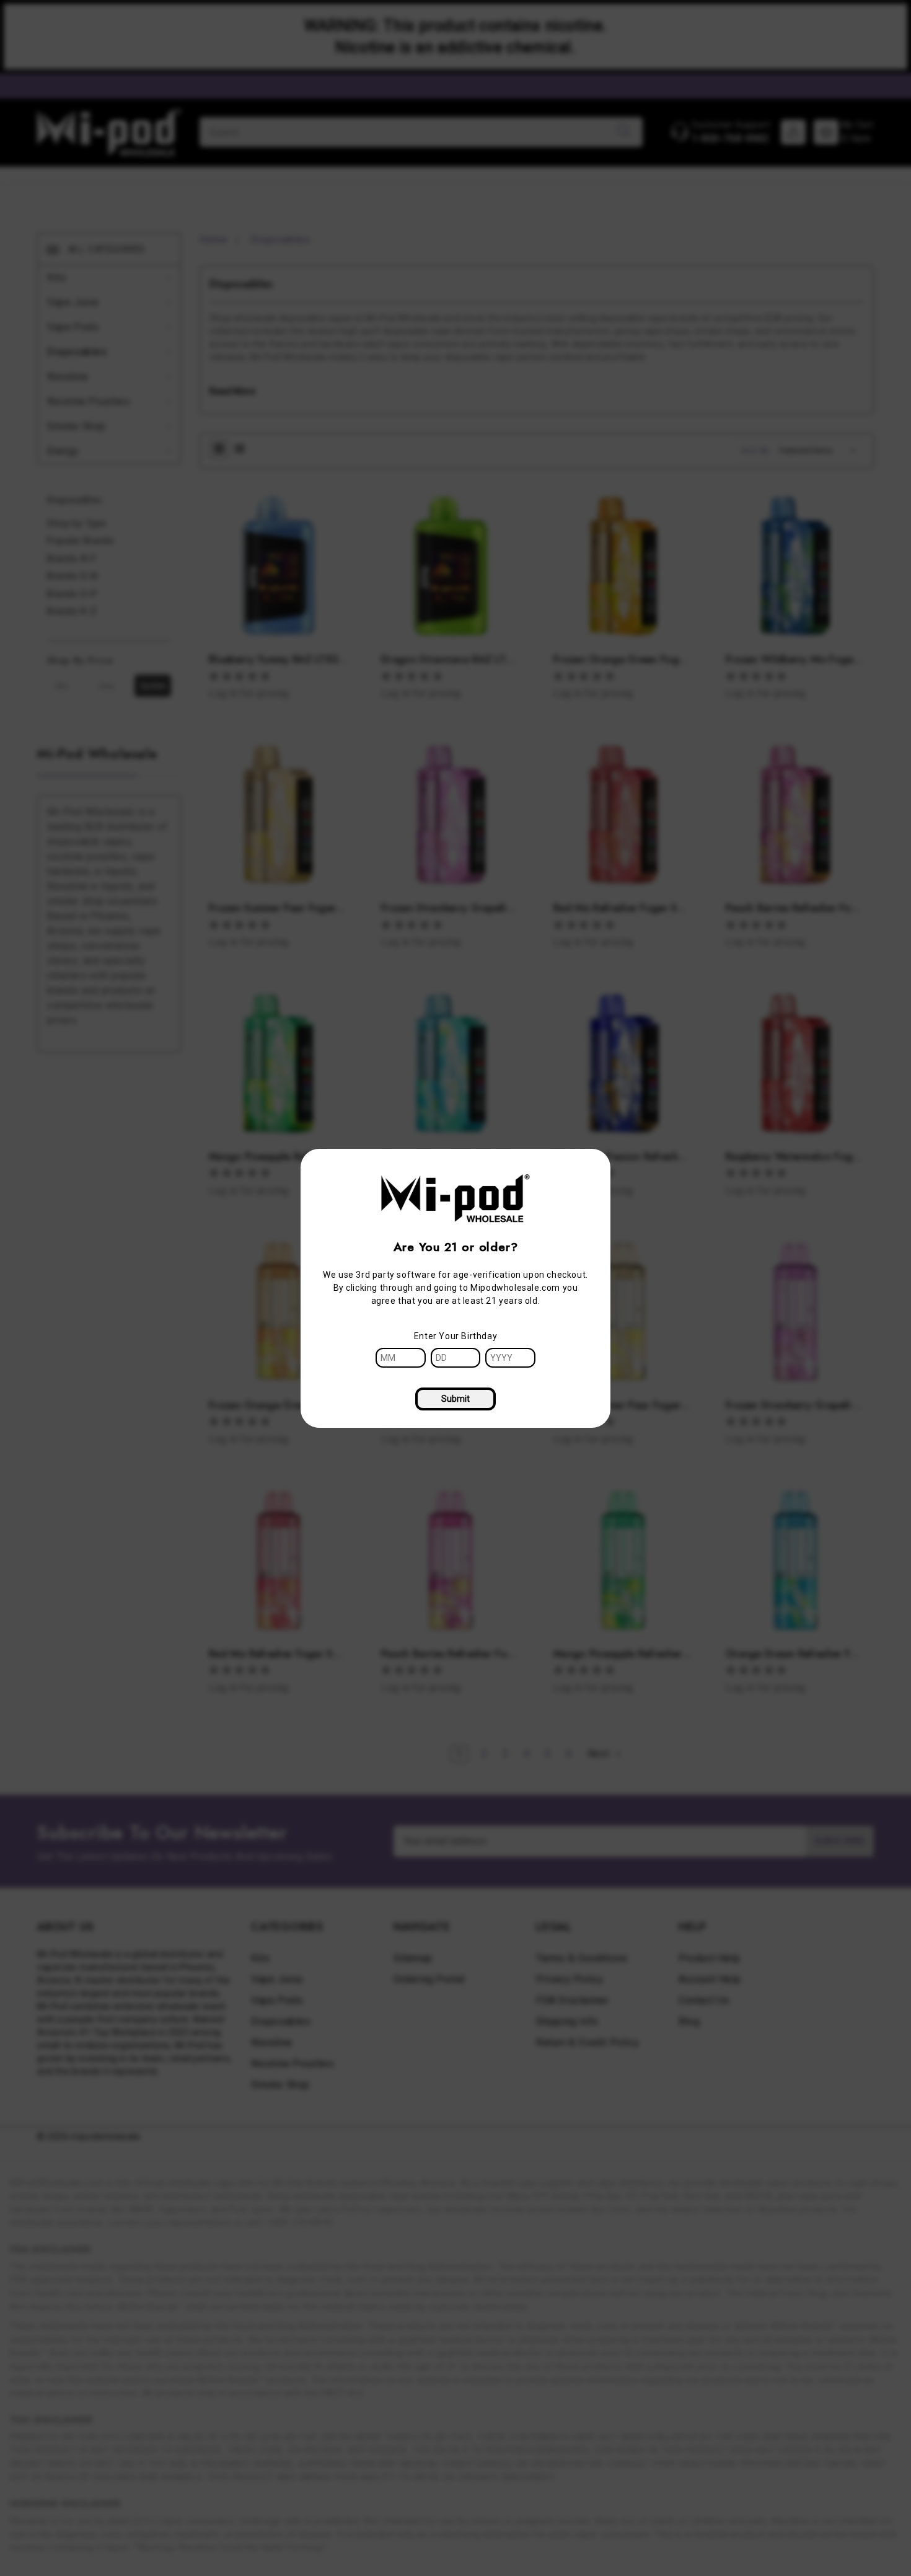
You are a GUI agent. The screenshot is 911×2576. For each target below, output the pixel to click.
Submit (455, 1399)
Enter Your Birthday (455, 1336)
